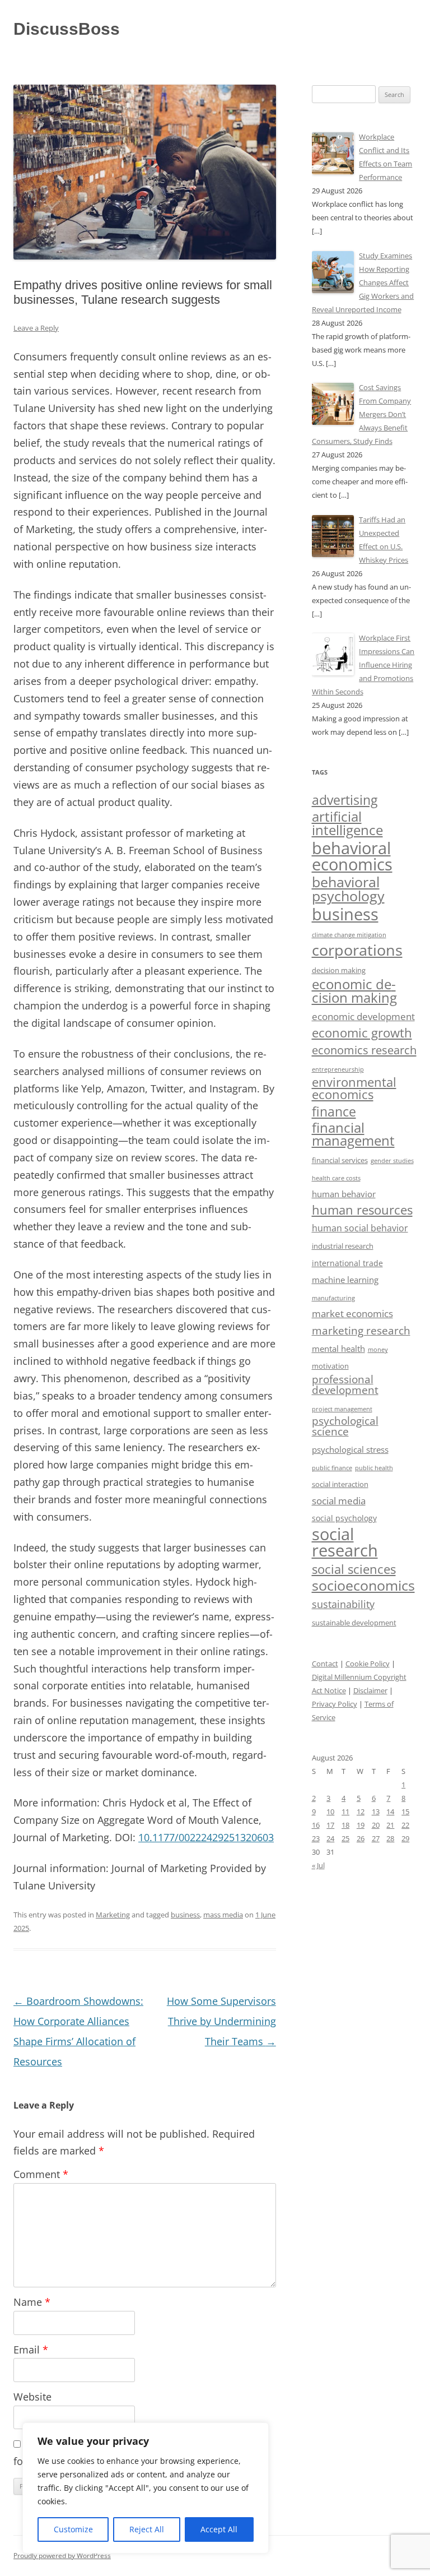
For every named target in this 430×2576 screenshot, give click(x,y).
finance (334, 1112)
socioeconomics (363, 1585)
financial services (340, 1160)
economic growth (362, 1033)
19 (361, 1825)
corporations (357, 950)
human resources (362, 1210)
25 (345, 1838)
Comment (41, 2174)
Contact (325, 1664)
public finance (332, 1468)
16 (316, 1825)
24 (330, 1838)
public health (374, 1468)
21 (390, 1825)
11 (345, 1811)
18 (345, 1825)
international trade (347, 1263)
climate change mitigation (349, 935)
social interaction (340, 1484)
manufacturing (333, 1298)
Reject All (147, 2529)
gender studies (392, 1160)
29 (405, 1838)
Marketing (113, 1915)
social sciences (354, 1569)
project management (342, 1409)
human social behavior (360, 1228)
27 (376, 1838)
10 (330, 1811)
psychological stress (350, 1449)
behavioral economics (352, 856)
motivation (330, 1366)
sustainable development (354, 1623)
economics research (364, 1050)
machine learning (345, 1280)
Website (32, 2397)
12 (361, 1811)
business (185, 1915)
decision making (339, 970)
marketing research (361, 1330)
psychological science (345, 1426)
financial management (353, 1134)
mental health (338, 1349)
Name (32, 2302)
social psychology (344, 1518)
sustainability (343, 1604)
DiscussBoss (67, 29)
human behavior (344, 1194)
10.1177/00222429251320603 (206, 1837)
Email (31, 2350)
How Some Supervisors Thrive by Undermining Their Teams (221, 2021)
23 (316, 1838)
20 (376, 1825)
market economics (352, 1314)
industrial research (343, 1246)
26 (361, 1838)
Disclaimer (370, 1690)
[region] (146, 2488)
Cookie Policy (368, 1664)
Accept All (219, 2529)
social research (345, 1542)
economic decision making (354, 991)
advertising (345, 800)
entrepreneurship (338, 1069)
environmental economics (354, 1088)
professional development (345, 1384)
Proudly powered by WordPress (62, 2556)
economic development (363, 1016)
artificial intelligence (347, 823)
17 (330, 1825)
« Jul (318, 1865)
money (378, 1350)
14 (390, 1811)
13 (376, 1811)
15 (405, 1811)
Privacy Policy (335, 1704)
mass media (223, 1915)
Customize (73, 2529)
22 (405, 1825)
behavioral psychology (348, 889)
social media (339, 1501)
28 (390, 1838)
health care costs (336, 1178)
